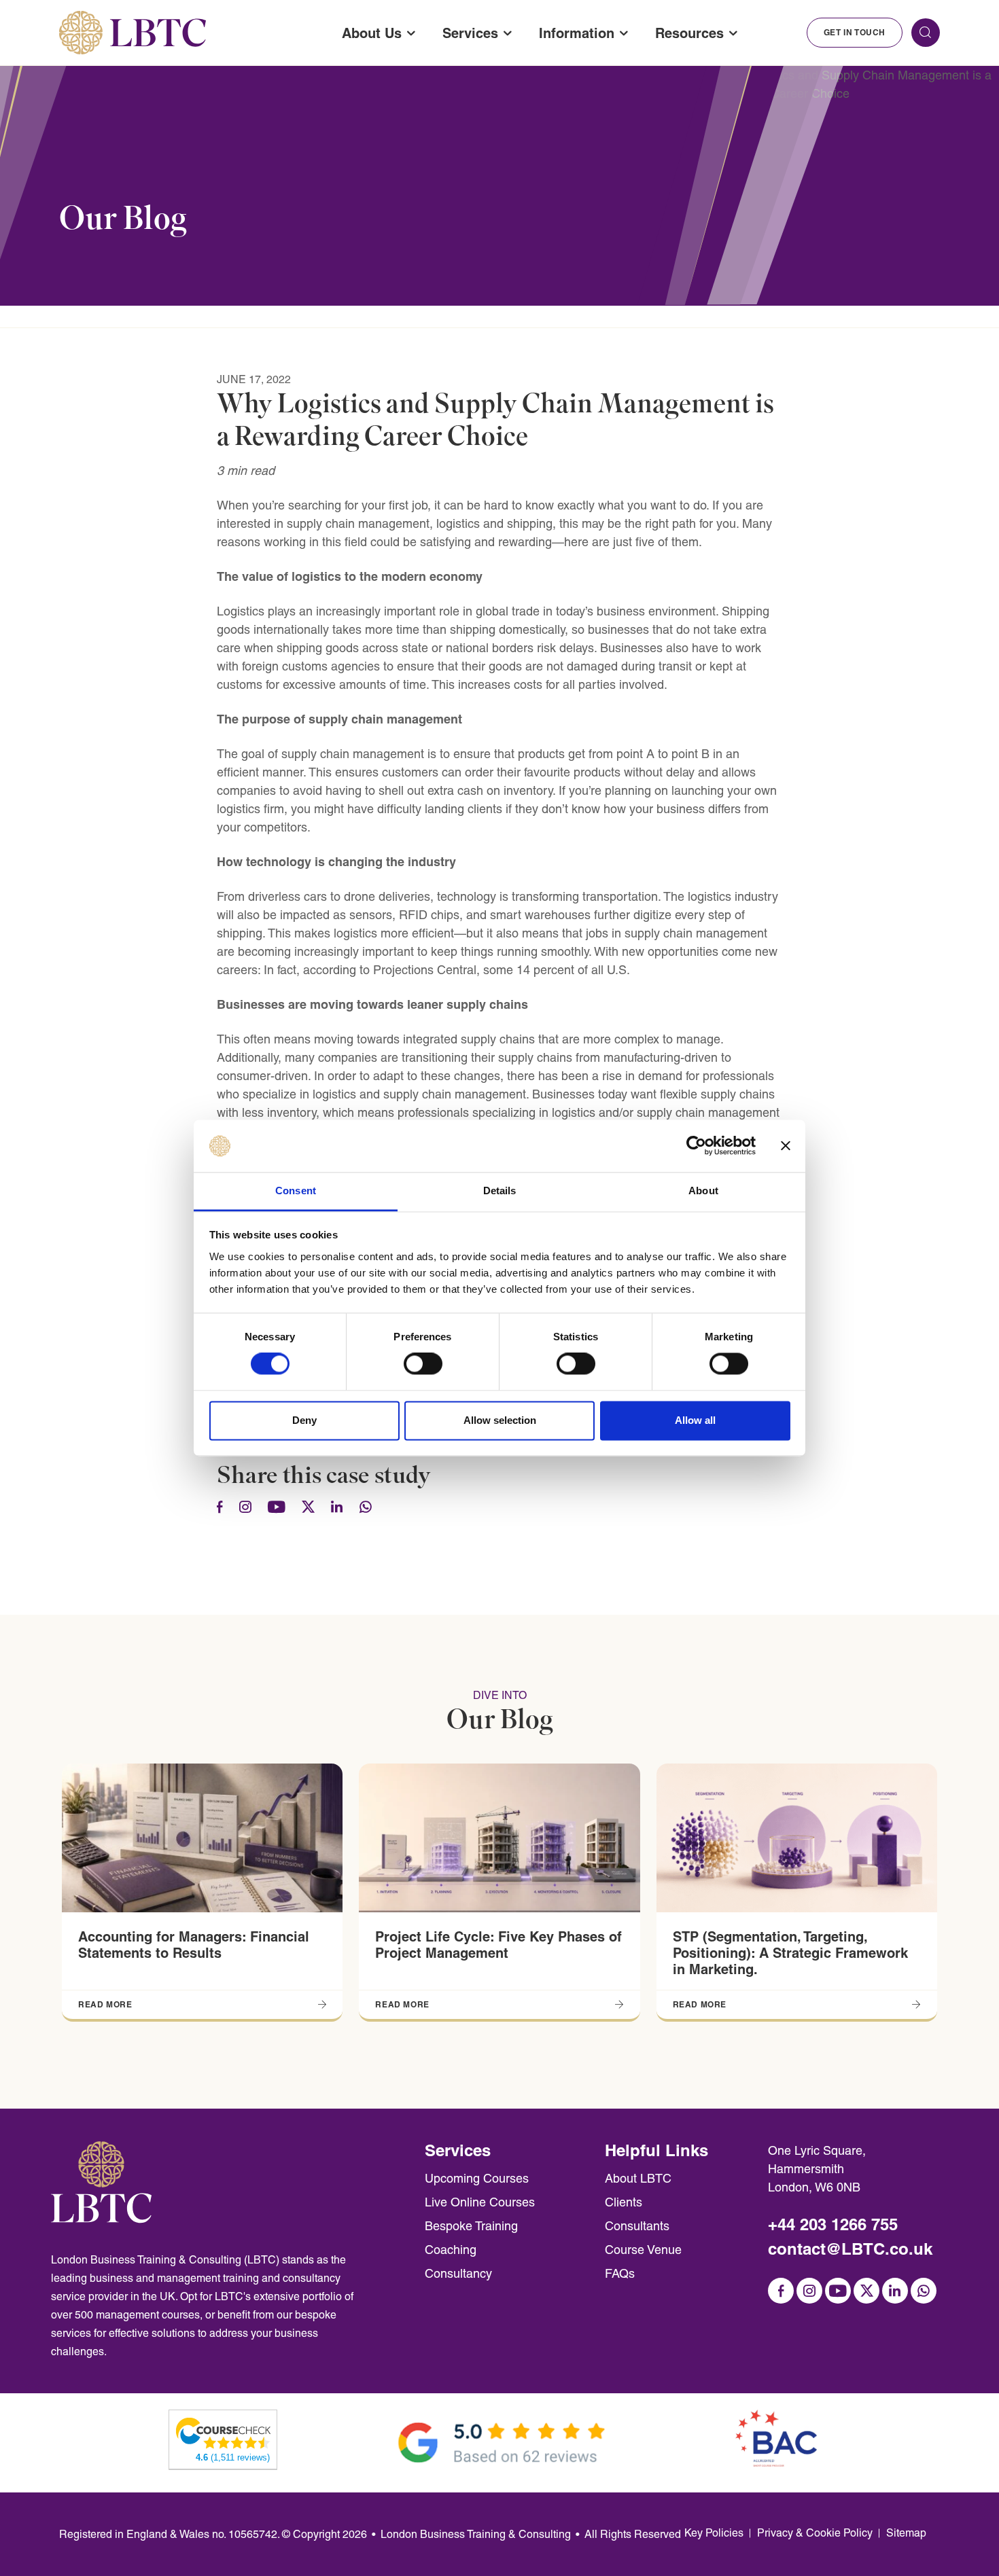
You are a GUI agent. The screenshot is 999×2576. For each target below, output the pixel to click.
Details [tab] (500, 1191)
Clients (624, 2202)
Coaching (451, 2250)
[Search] (926, 33)
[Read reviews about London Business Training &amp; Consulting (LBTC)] (224, 2432)
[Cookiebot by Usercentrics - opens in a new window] (696, 1146)
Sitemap (906, 2533)
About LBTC (638, 2178)
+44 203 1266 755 (833, 2224)
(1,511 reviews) (233, 2457)
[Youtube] (277, 1508)
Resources (689, 33)
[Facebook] (220, 1508)
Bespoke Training (471, 2226)
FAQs (620, 2273)
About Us (372, 33)
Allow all (695, 1420)
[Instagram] (245, 1508)
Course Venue (643, 2250)
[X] (308, 1508)
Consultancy (458, 2273)
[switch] (423, 1364)
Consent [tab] (296, 1191)
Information (577, 33)
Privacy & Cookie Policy (815, 2533)
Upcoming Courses (477, 2178)
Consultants (637, 2226)
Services (470, 33)
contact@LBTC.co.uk (850, 2249)
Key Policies (714, 2533)
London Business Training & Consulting (476, 2534)
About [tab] (703, 1191)
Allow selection (500, 1420)
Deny (304, 1420)
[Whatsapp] (366, 1508)
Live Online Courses (480, 2202)
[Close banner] (786, 1146)
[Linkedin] (337, 1508)
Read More (105, 2004)
